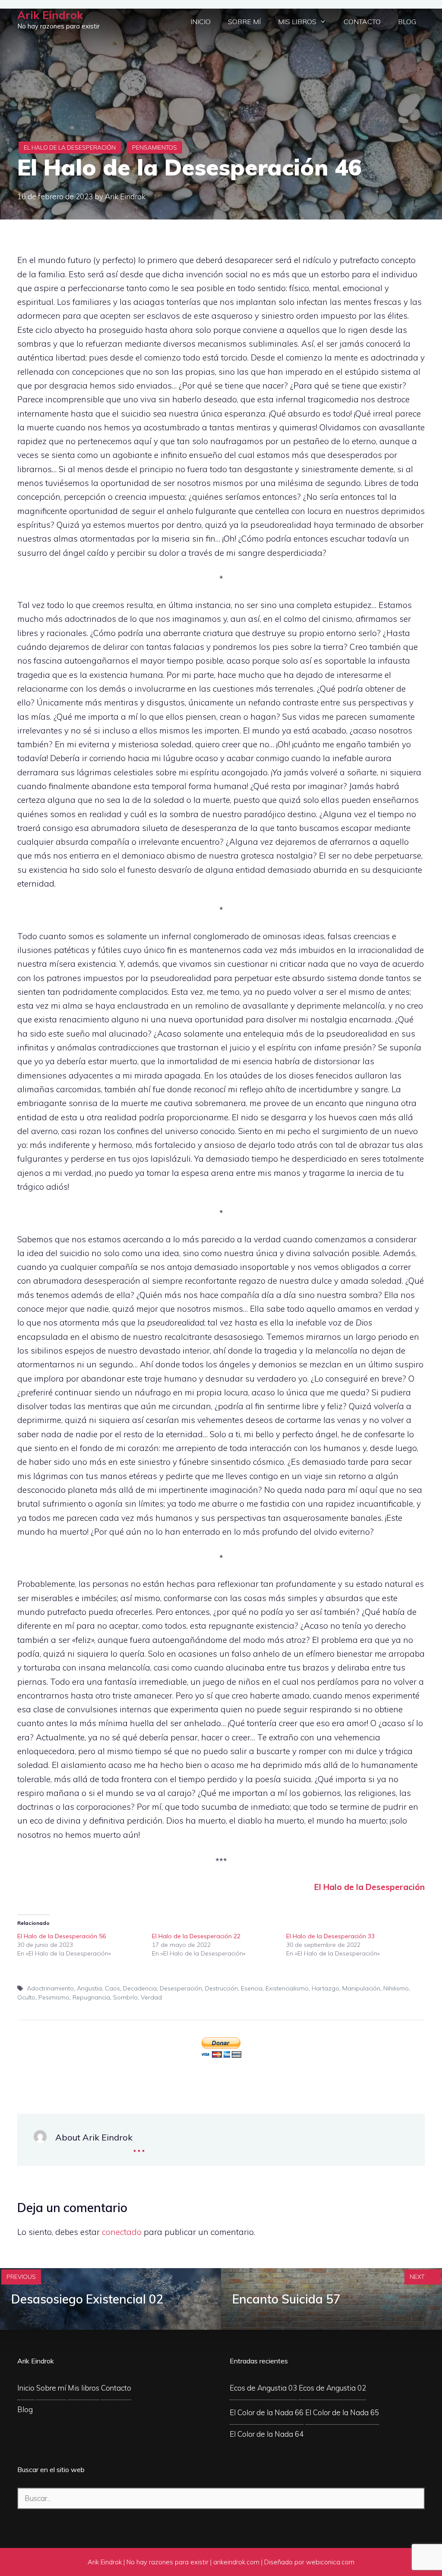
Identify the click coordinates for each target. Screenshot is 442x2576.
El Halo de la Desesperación (70, 147)
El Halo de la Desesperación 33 (330, 1936)
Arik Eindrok (50, 15)
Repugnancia (91, 1997)
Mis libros (297, 22)
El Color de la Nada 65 (342, 2412)
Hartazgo (325, 1988)
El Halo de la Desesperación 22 (196, 1936)
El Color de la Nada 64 (267, 2434)
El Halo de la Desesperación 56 (62, 1936)
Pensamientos (155, 147)
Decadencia (140, 1988)
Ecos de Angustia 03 (263, 2388)
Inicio (200, 22)
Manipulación (361, 1988)
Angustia (89, 1988)
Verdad (151, 1997)
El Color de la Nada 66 (267, 2412)
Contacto (362, 22)
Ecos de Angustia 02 (332, 2388)
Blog (407, 22)
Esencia (252, 1988)
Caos (112, 1988)
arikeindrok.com (236, 2562)
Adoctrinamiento (50, 1988)
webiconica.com (330, 2562)
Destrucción (221, 1988)
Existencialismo (287, 1988)
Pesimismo (54, 1997)
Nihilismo (396, 1988)
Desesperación (181, 1988)
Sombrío (125, 1997)
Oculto (26, 1997)
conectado (122, 2232)
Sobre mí (244, 22)
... (139, 2145)
